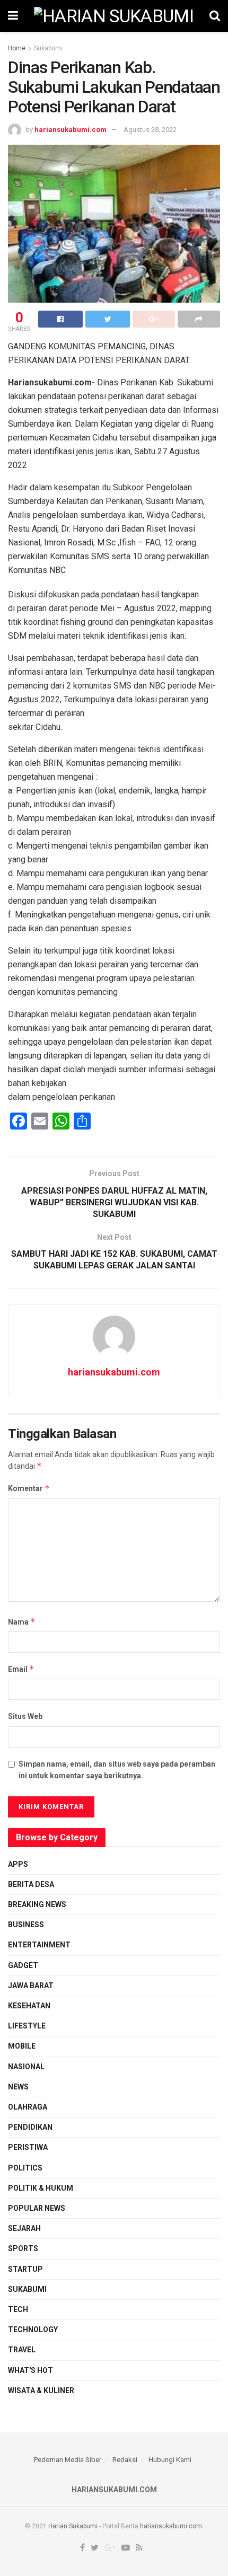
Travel (22, 2350)
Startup (25, 2269)
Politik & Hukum (41, 2188)
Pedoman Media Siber (68, 2460)
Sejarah (24, 2228)
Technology (33, 2330)
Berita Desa (31, 1884)
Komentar (29, 1488)
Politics (25, 2168)
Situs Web (25, 1716)
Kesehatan (29, 2006)
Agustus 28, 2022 (150, 130)
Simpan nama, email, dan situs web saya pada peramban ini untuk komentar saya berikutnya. (117, 1770)
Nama (22, 1622)
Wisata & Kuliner (41, 2390)
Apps (18, 1864)
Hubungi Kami (170, 2460)
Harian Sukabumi (73, 2526)
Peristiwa (28, 2147)
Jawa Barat (31, 1986)
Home (17, 48)
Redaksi (125, 2460)
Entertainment (39, 1945)
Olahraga (28, 2107)
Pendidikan (30, 2127)
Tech (18, 2309)
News (18, 2087)
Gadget (23, 1965)
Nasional (26, 2067)
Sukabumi (48, 48)
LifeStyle (27, 2026)
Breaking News (37, 1904)
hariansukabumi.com (71, 130)
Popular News (37, 2208)
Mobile (22, 2046)
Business (26, 1925)
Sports (23, 2248)
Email (21, 1669)
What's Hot (30, 2370)
